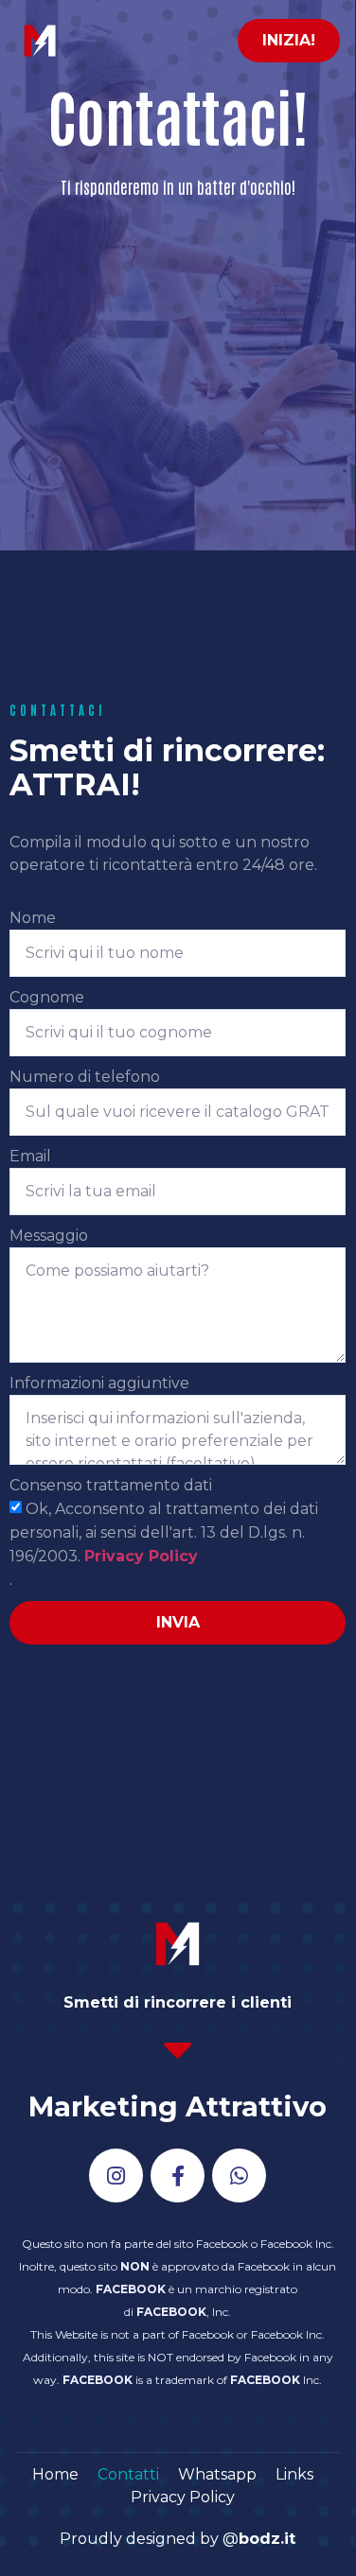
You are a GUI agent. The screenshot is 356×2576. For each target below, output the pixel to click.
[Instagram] (116, 2176)
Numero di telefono (85, 1077)
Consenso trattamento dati (111, 1485)
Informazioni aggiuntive (99, 1383)
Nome (33, 918)
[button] (289, 41)
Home (55, 2474)
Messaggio (49, 1236)
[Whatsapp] (239, 2176)
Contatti (128, 2474)
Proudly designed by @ (178, 2539)
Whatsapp (217, 2474)
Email (30, 1156)
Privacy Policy (141, 1556)
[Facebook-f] (178, 2176)
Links (294, 2474)
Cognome (47, 997)
